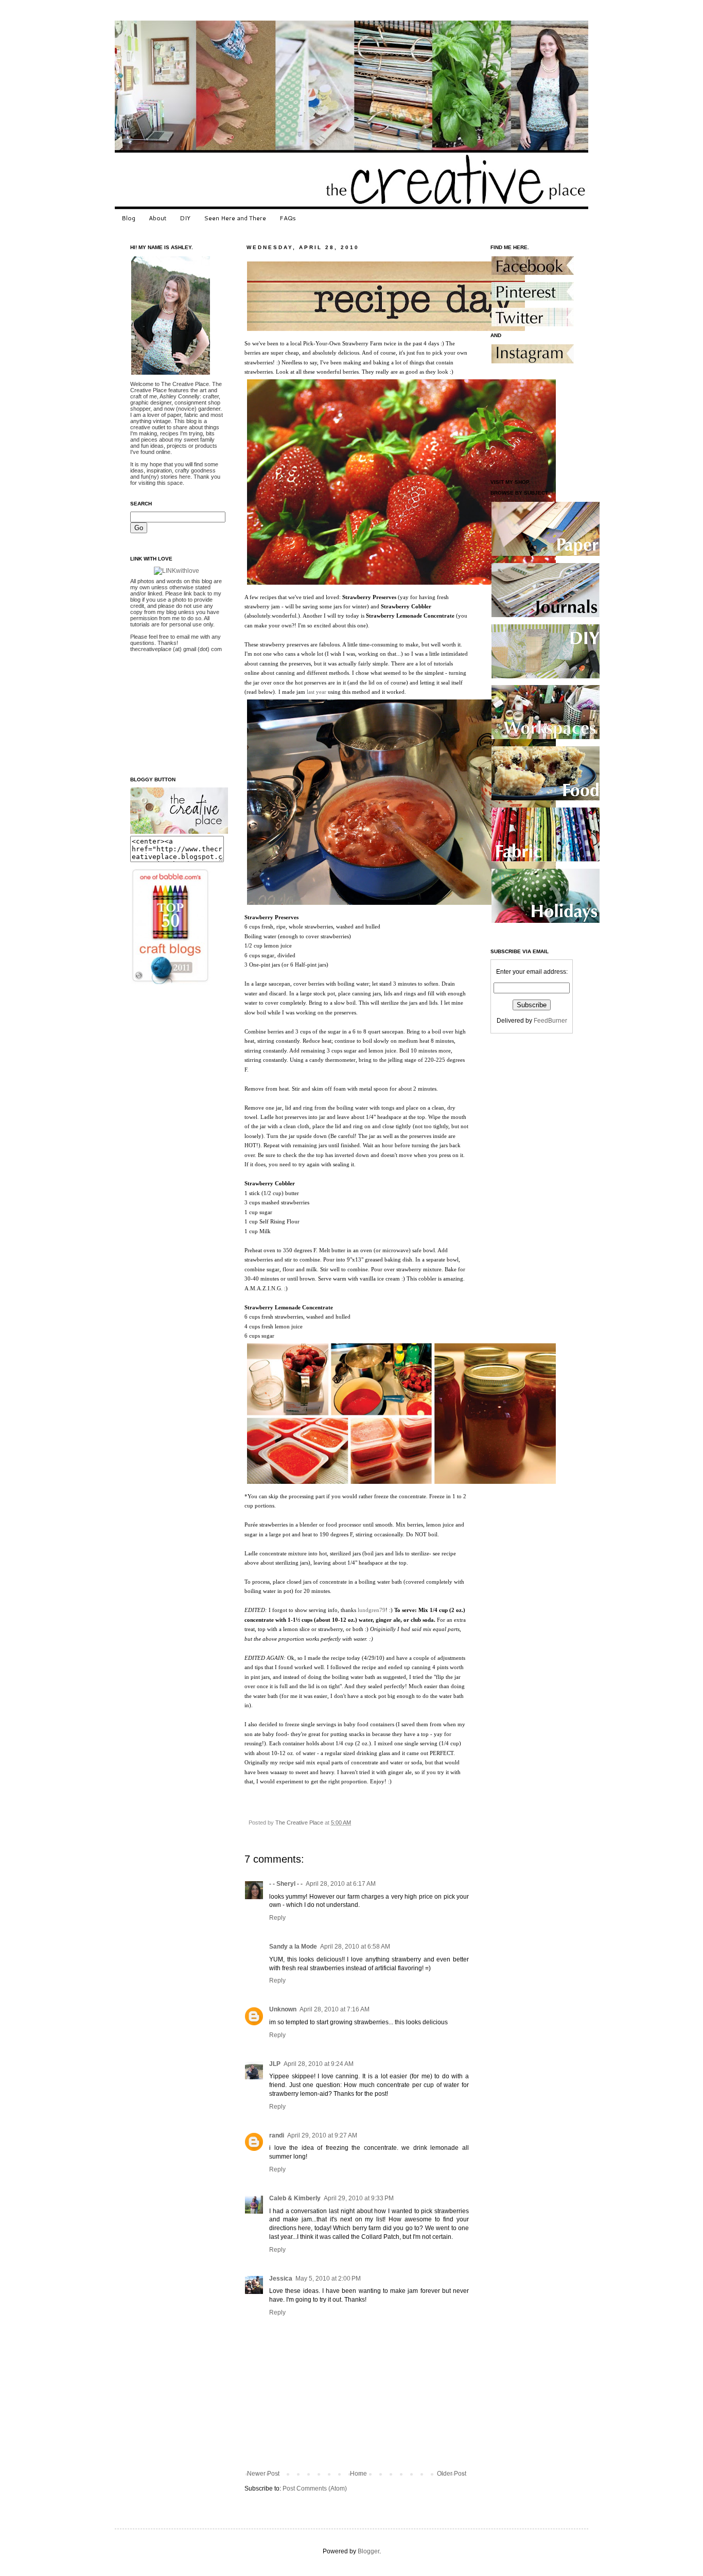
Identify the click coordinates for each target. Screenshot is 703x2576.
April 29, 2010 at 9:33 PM (359, 2198)
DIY (185, 218)
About (157, 218)
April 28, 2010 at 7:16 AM (335, 2009)
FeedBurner (550, 1021)
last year (317, 692)
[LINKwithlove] (177, 571)
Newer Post (263, 2474)
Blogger (368, 2551)
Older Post (452, 2474)
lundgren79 (372, 1610)
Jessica (281, 2279)
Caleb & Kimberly (295, 2198)
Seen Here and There (235, 218)
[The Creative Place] (179, 832)
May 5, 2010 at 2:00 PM (328, 2279)
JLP (275, 2064)
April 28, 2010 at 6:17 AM (341, 1884)
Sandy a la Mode (293, 1947)
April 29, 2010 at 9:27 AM (322, 2135)
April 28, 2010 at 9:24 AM (319, 2064)
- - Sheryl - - (286, 1884)
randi (277, 2135)
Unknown (283, 2009)
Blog (128, 218)
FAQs (288, 218)
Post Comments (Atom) (315, 2489)
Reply (277, 1918)
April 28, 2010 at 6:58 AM (355, 1947)
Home (358, 2474)
